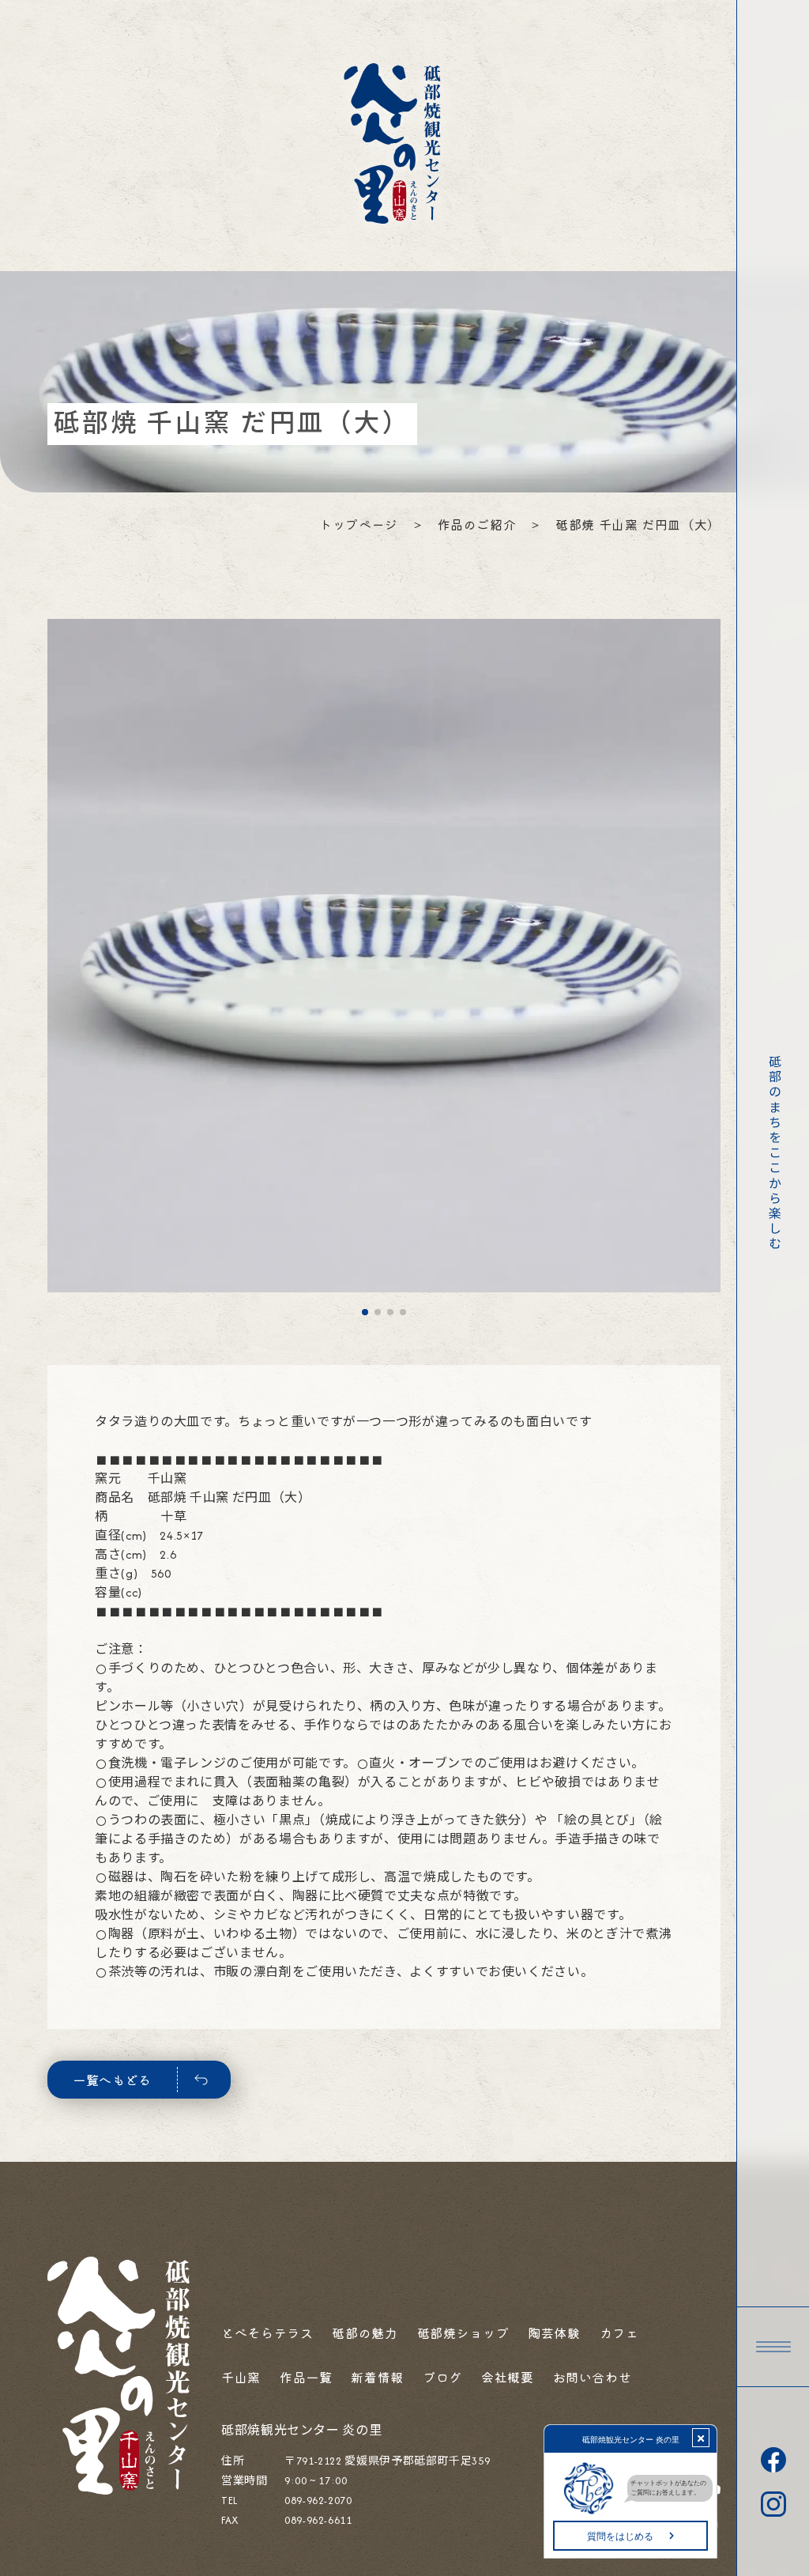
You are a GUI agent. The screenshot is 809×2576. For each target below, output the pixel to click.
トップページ (359, 524)
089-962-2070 (318, 2501)
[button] (773, 2347)
